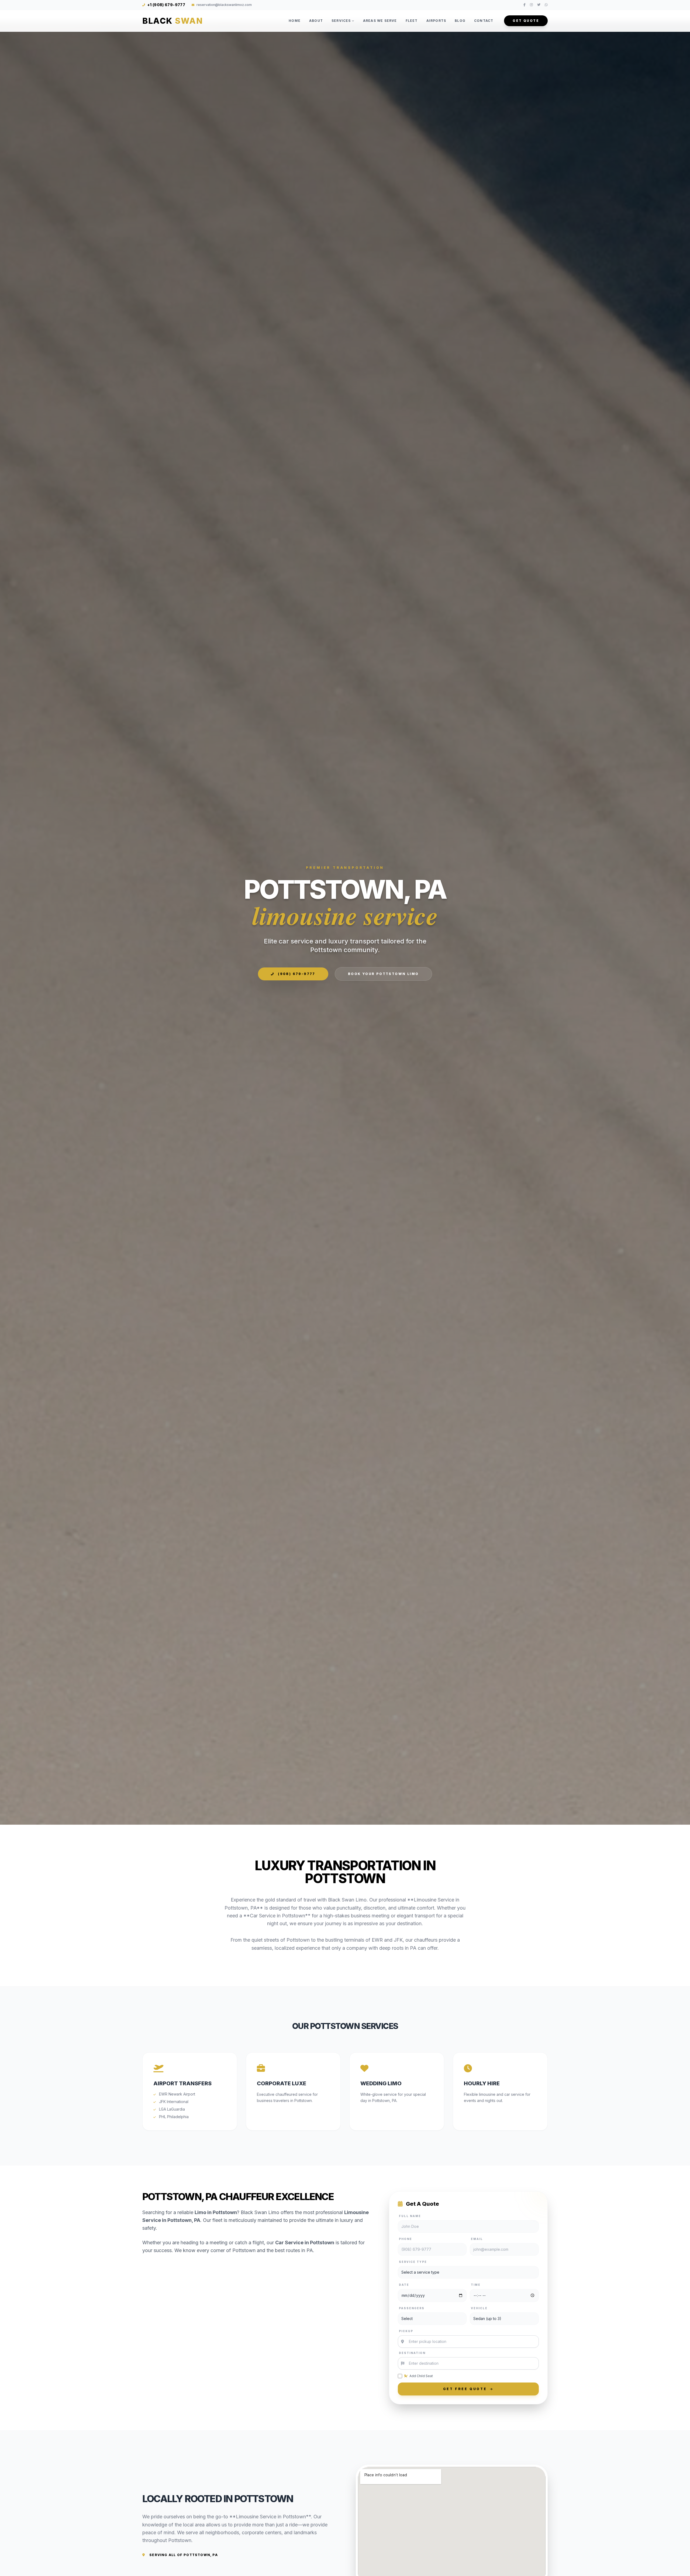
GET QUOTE (526, 21)
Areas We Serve (380, 21)
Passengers (412, 2308)
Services (341, 21)
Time (476, 2285)
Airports (436, 21)
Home (295, 21)
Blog (460, 21)
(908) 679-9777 (296, 974)
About (316, 21)
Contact (484, 21)
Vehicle (479, 2308)
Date (404, 2285)
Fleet (412, 21)
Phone (406, 2239)
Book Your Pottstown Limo (383, 974)
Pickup (406, 2331)
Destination (412, 2353)
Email (477, 2239)
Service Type (413, 2262)
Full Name (410, 2216)
